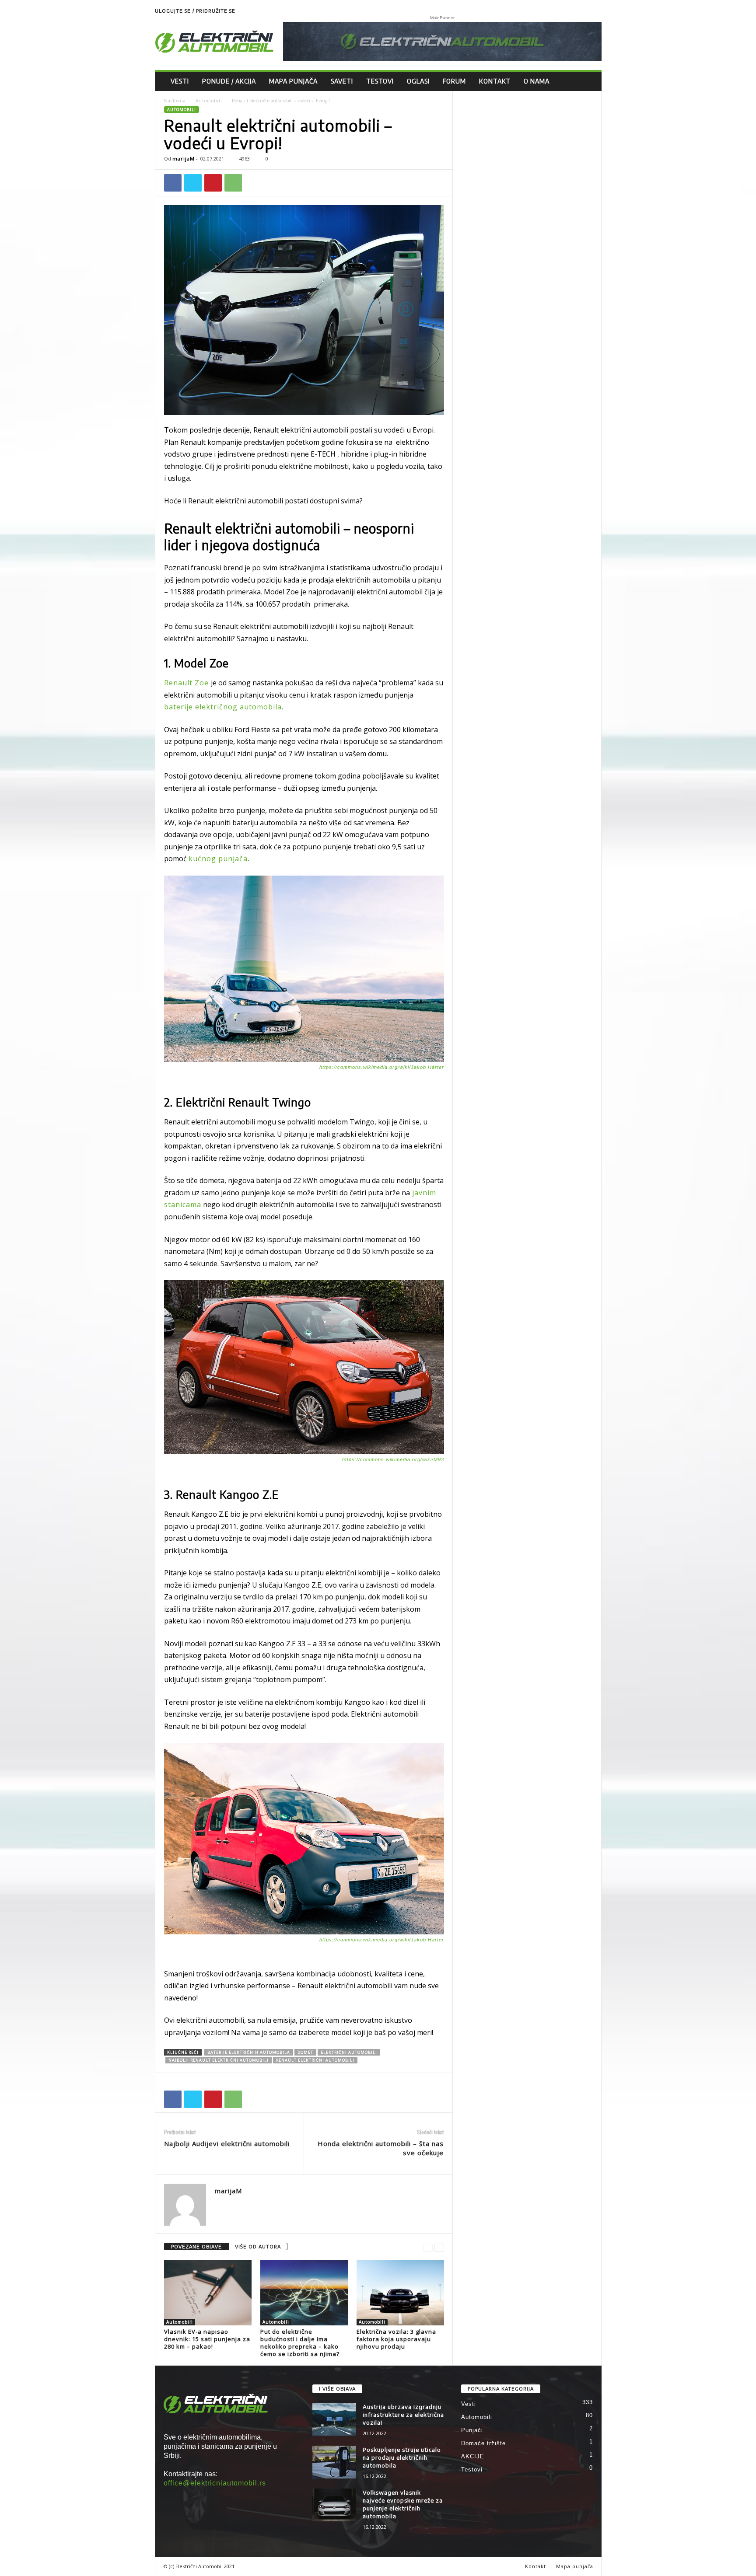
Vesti (180, 81)
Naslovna (175, 101)
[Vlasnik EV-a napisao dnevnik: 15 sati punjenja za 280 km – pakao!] (208, 2293)
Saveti (342, 81)
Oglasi (418, 81)
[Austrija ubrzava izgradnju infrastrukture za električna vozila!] (334, 2419)
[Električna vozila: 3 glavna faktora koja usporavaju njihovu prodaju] (400, 2293)
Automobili (209, 101)
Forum (454, 81)
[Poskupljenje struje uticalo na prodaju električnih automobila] (334, 2462)
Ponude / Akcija (229, 81)
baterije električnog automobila (223, 707)
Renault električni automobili (315, 2060)
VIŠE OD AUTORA (258, 2246)
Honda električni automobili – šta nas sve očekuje (381, 2148)
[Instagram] (595, 11)
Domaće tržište (483, 2443)
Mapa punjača (293, 81)
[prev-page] (428, 2247)
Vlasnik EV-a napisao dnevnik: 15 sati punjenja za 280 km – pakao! (207, 2339)
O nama (537, 81)
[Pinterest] (213, 183)
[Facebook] (173, 183)
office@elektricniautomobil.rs (215, 2483)
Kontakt (495, 81)
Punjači (472, 2430)
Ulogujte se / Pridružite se (195, 11)
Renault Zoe (187, 683)
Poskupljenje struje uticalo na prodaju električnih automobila (402, 2457)
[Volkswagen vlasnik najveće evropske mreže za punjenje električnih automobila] (334, 2505)
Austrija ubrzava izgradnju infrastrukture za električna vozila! (403, 2415)
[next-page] (439, 2247)
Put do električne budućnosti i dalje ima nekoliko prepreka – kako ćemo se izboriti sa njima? (300, 2343)
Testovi (380, 81)
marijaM (184, 159)
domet (305, 2052)
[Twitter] (193, 183)
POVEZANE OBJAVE (196, 2246)
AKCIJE (473, 2456)
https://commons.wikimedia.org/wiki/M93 (393, 1459)
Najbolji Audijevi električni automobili (227, 2143)
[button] (588, 81)
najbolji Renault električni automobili (219, 2060)
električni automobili (349, 2052)
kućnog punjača (218, 859)
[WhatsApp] (233, 183)
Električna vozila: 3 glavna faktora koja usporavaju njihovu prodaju (396, 2339)
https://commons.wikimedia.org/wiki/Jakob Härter (382, 1067)
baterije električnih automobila (249, 2052)
